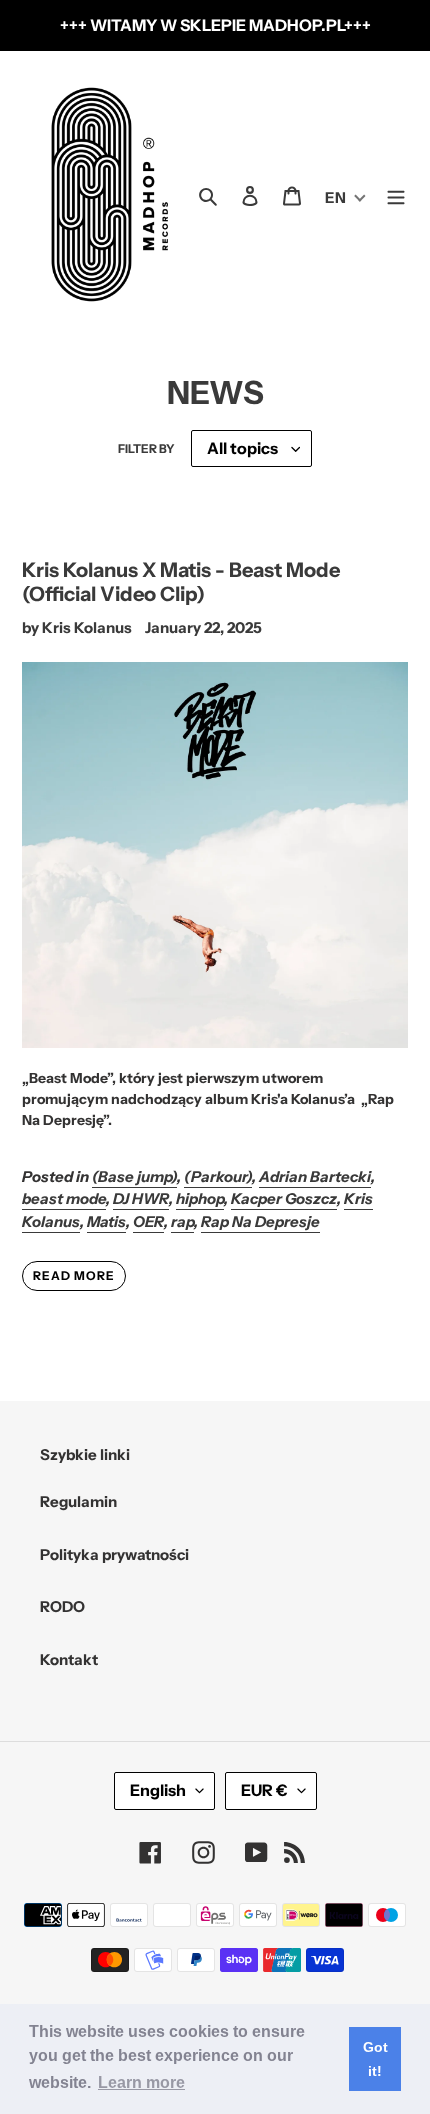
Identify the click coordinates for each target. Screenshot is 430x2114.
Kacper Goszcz (284, 1198)
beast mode (64, 1198)
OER (148, 1221)
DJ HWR (141, 1198)
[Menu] (396, 194)
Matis (106, 1221)
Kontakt (69, 1659)
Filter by (146, 448)
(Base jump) (134, 1176)
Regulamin (78, 1501)
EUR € (264, 1790)
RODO (62, 1606)
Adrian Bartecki (315, 1176)
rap (182, 1221)
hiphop (200, 1198)
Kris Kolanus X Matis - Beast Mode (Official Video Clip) (181, 582)
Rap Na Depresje (260, 1221)
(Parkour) (218, 1176)
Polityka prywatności (114, 1554)
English (158, 1790)
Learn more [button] (141, 2082)
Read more (74, 1275)
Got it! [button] (375, 2059)
